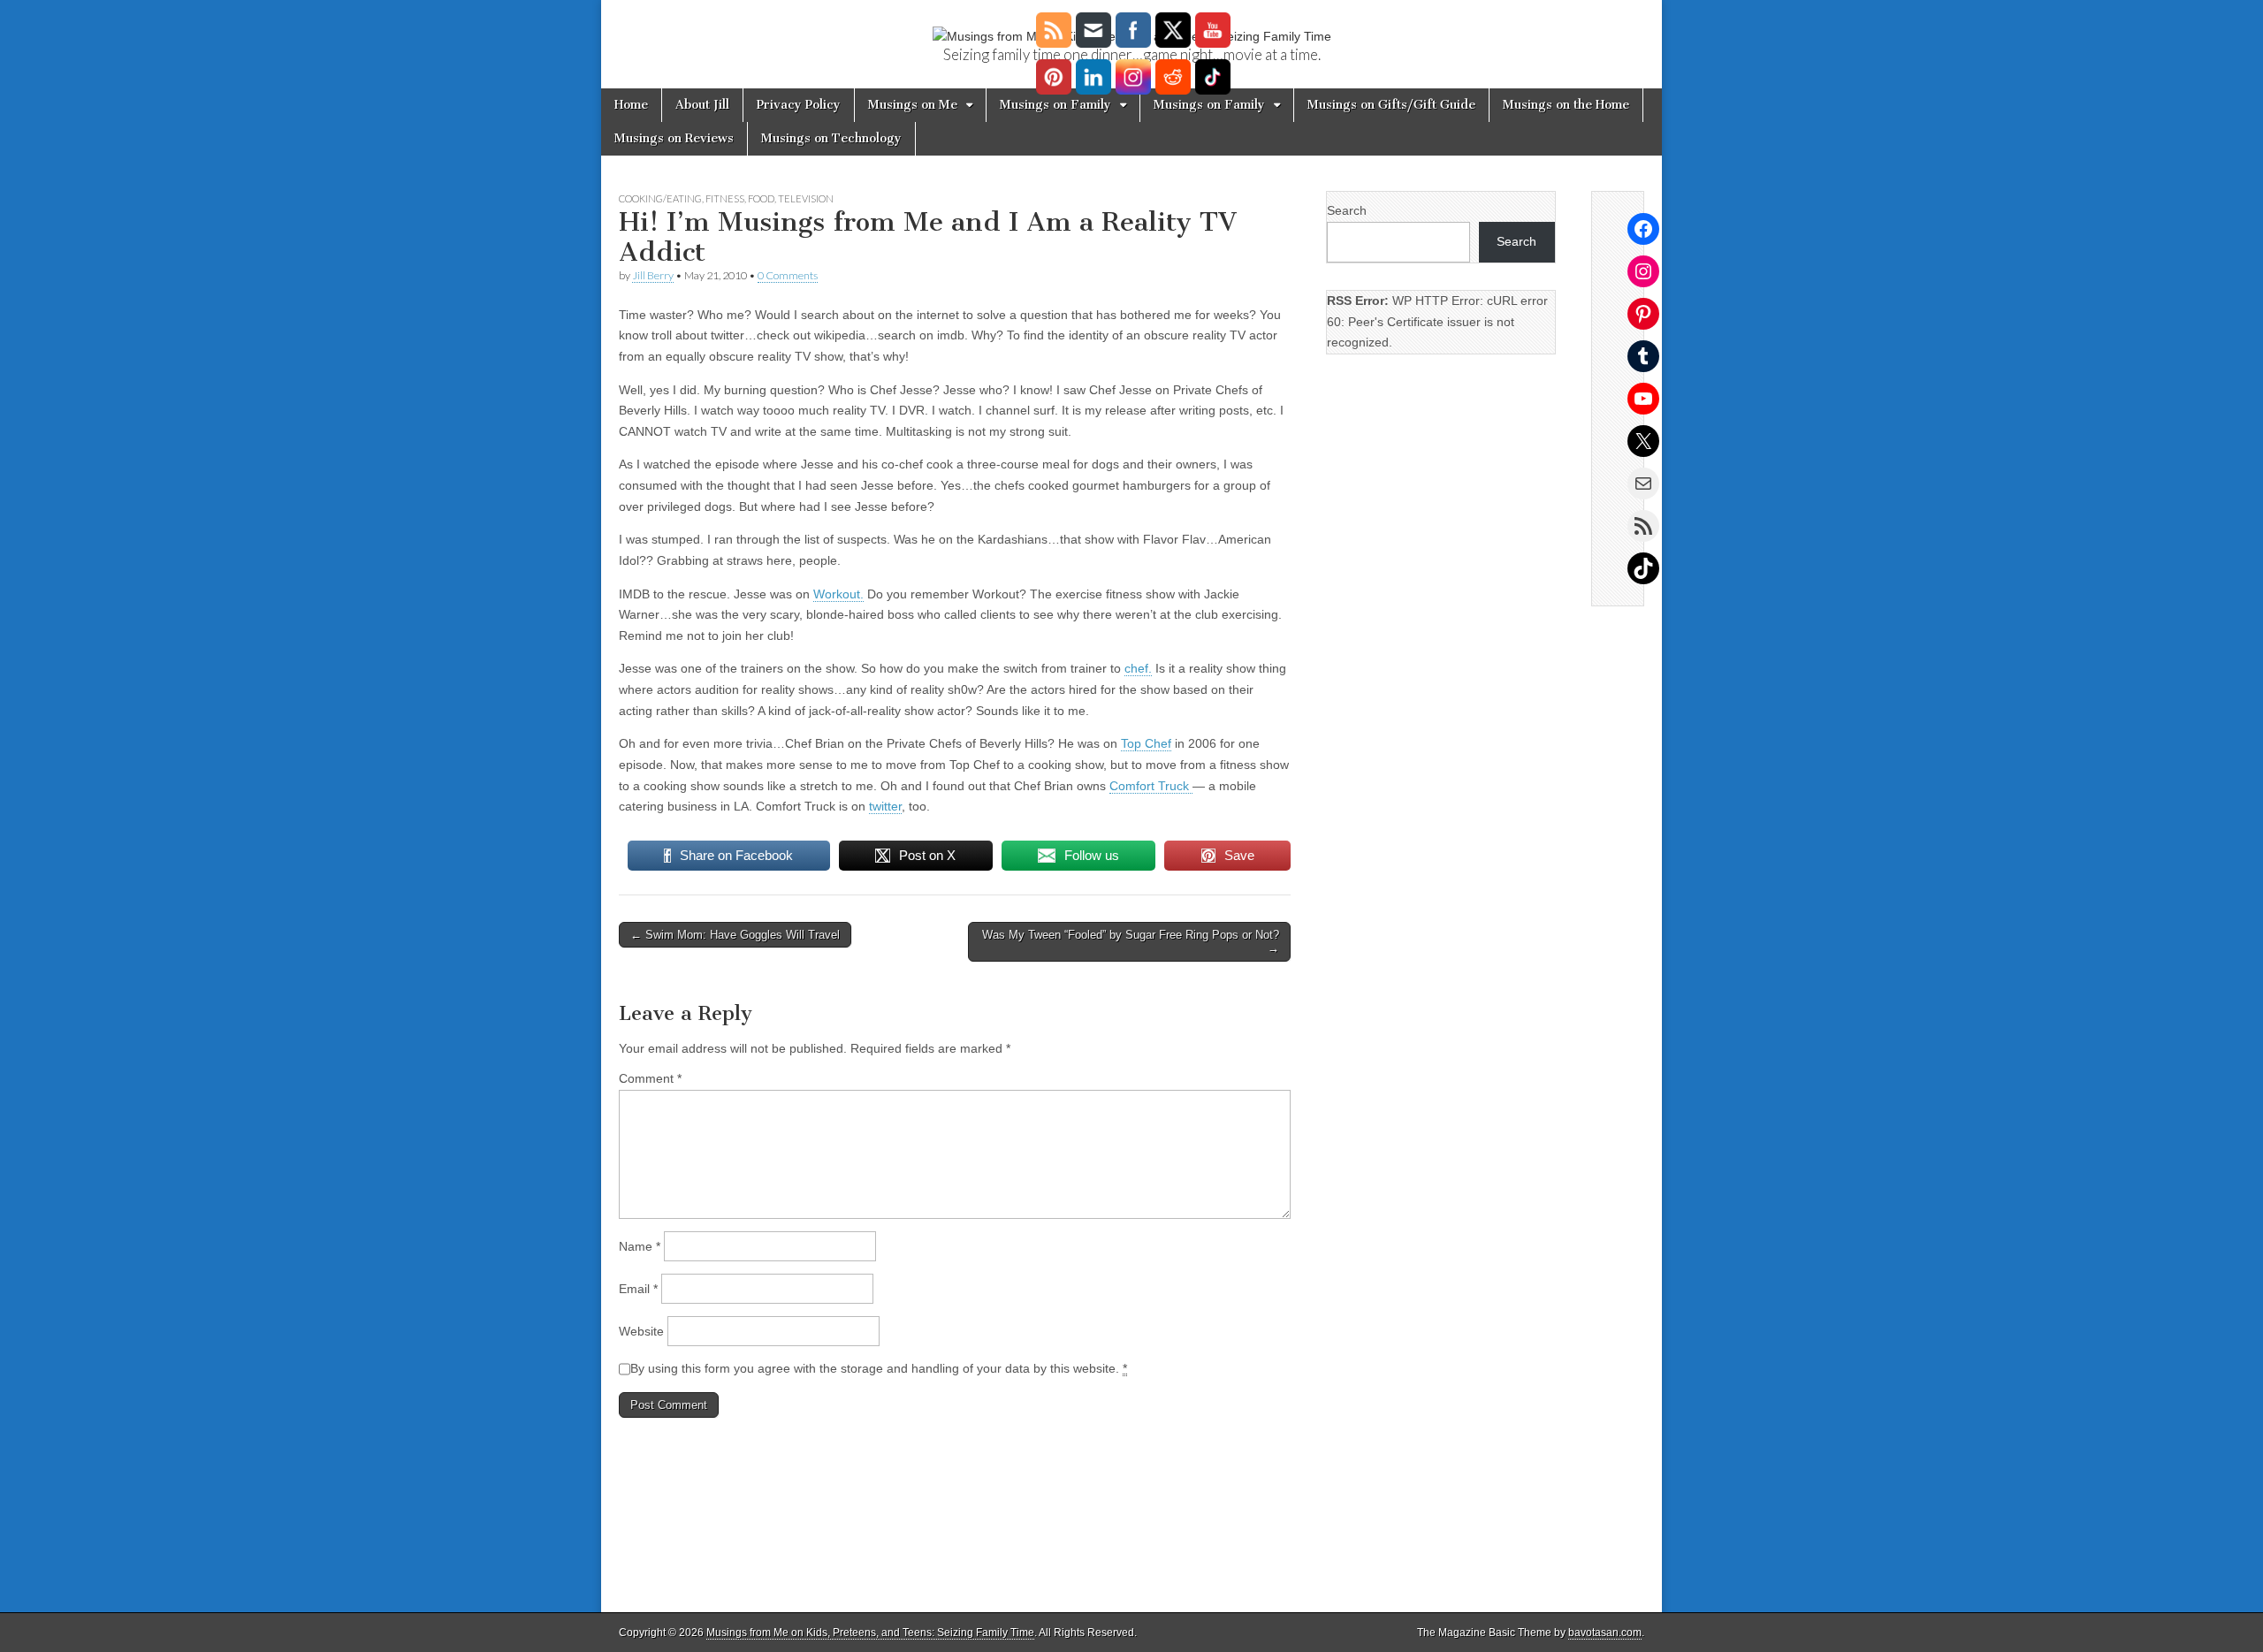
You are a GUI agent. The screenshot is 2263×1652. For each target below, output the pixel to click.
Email (638, 1289)
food (761, 198)
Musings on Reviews (674, 138)
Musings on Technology (831, 138)
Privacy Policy (799, 105)
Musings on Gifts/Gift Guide (1391, 105)
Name (640, 1246)
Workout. (838, 594)
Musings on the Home (1566, 105)
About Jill (702, 105)
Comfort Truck (1151, 786)
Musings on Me (913, 105)
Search (1347, 210)
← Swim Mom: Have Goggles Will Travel (735, 935)
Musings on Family (1055, 105)
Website (641, 1331)
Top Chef (1146, 743)
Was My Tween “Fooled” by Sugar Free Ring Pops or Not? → (1131, 942)
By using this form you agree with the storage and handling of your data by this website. (879, 1368)
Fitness (725, 198)
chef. (1138, 668)
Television (806, 198)
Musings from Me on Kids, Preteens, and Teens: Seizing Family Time (870, 1633)
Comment (650, 1078)
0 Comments (788, 275)
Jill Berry (653, 275)
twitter (885, 806)
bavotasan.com (1605, 1633)
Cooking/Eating (660, 198)
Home (631, 105)
